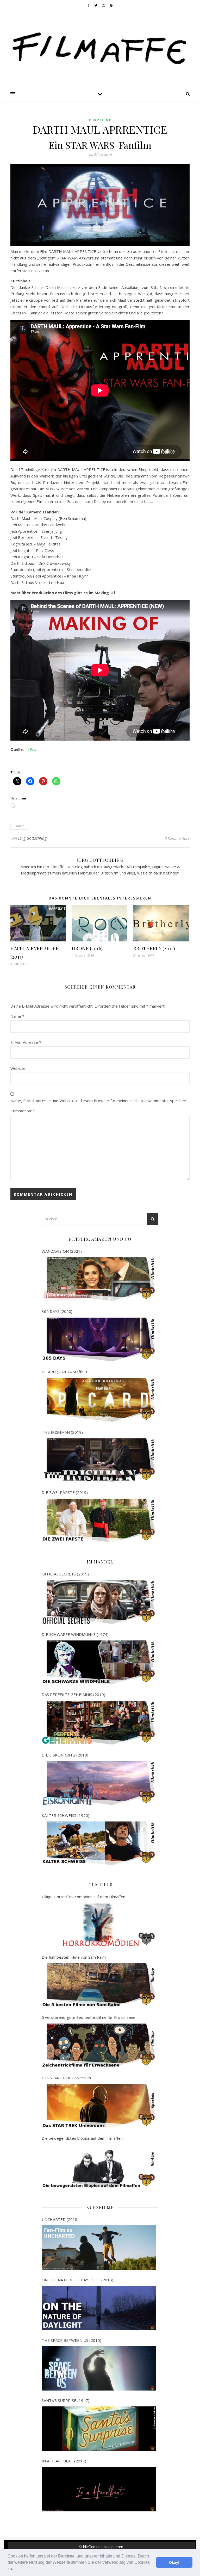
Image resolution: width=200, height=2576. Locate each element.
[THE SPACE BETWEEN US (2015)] (99, 2368)
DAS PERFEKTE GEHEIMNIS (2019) (73, 1694)
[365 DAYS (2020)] (99, 1340)
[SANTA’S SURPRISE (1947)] (99, 2429)
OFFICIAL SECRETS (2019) (65, 1574)
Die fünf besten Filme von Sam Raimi (74, 1957)
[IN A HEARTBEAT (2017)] (99, 2489)
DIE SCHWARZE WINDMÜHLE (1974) (75, 1634)
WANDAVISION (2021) (62, 1251)
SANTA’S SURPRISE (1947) (65, 2400)
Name (17, 1016)
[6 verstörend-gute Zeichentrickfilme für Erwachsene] (99, 2046)
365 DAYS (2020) (57, 1311)
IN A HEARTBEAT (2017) (64, 2461)
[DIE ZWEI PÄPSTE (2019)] (99, 1521)
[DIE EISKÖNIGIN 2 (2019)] (99, 1783)
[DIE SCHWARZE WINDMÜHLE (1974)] (99, 1662)
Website (18, 1068)
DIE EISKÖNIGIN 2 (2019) (65, 1755)
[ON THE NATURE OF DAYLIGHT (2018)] (99, 2308)
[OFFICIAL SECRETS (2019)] (99, 1602)
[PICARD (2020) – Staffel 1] (99, 1400)
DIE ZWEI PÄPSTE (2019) (65, 1492)
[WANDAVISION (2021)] (99, 1279)
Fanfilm (19, 826)
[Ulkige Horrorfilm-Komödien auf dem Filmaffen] (99, 1925)
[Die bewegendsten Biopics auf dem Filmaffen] (99, 2166)
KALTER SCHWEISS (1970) (65, 1815)
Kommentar (23, 1111)
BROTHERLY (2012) (154, 948)
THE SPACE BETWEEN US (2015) (71, 2340)
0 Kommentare (177, 838)
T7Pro (30, 749)
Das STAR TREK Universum (66, 2078)
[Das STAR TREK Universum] (99, 2106)
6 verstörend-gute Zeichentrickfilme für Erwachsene (89, 2017)
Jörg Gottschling (32, 838)
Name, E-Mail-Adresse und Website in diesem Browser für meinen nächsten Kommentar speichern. (99, 1101)
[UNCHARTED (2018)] (99, 2248)
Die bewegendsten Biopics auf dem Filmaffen (82, 2138)
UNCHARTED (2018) (60, 2219)
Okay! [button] (174, 2562)
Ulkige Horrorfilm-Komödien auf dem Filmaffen (83, 1897)
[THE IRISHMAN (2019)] (99, 1460)
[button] (15, 2569)
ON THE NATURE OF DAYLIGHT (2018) (77, 2280)
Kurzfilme (100, 120)
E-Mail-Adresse (26, 1042)
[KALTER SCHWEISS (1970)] (99, 1843)
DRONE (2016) (87, 948)
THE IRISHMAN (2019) (62, 1432)
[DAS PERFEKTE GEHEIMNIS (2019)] (99, 1723)
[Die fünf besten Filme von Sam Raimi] (99, 1985)
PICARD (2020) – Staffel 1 (65, 1372)
